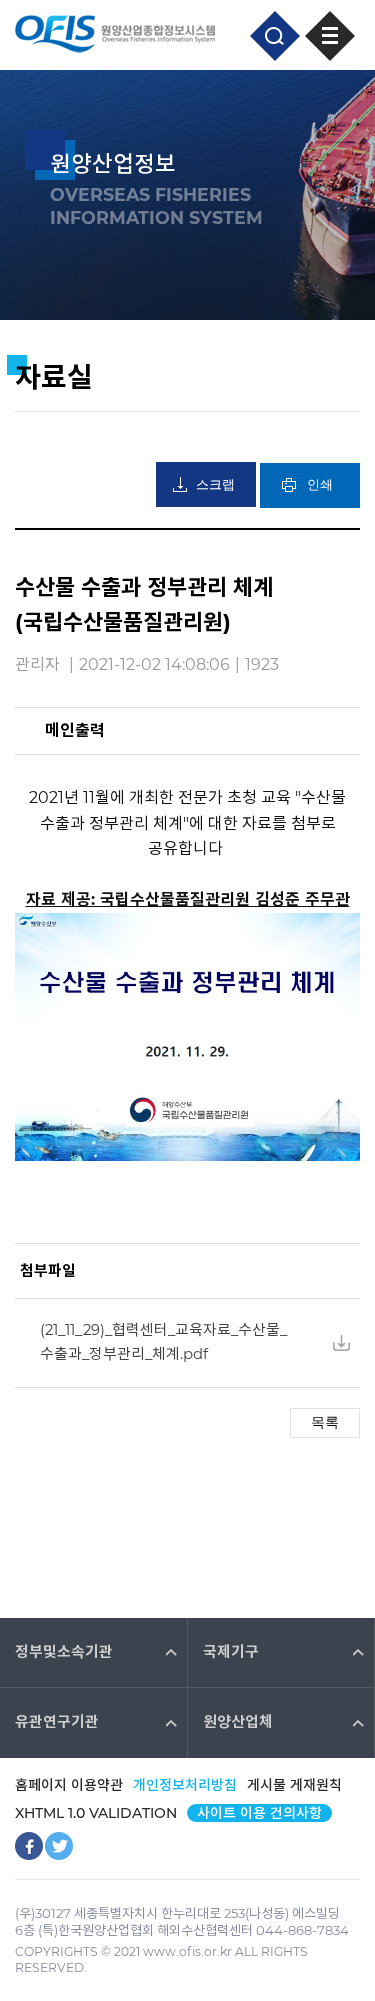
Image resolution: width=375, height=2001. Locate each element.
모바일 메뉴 (330, 36)
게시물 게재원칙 (294, 1785)
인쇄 (320, 484)
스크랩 (215, 484)
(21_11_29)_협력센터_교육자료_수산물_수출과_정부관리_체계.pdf (163, 1342)
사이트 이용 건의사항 (259, 1813)
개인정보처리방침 (185, 1785)
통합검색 (275, 36)
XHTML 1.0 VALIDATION (96, 1813)
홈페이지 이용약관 (69, 1785)
